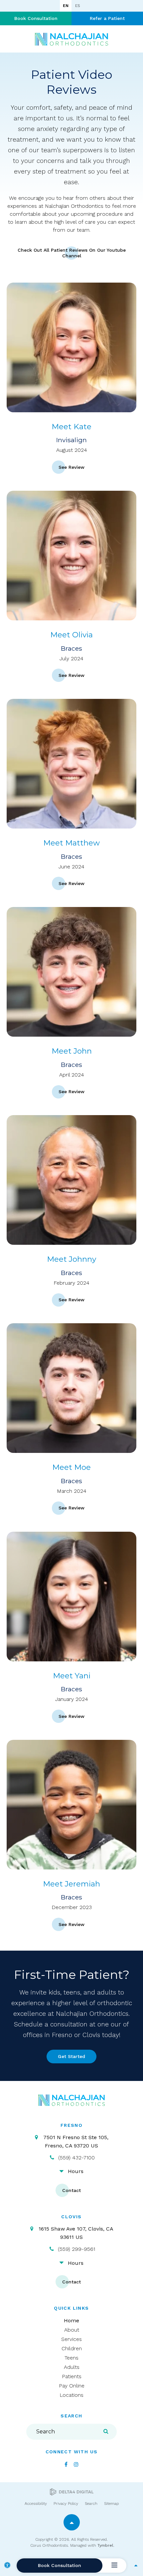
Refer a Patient (107, 18)
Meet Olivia (71, 635)
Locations (71, 2395)
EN (66, 6)
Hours (76, 2171)
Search (91, 2504)
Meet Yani (72, 1676)
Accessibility (36, 2504)
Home (71, 2320)
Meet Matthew (71, 843)
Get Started (71, 2056)
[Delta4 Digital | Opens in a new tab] (72, 2492)
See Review (71, 467)
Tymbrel (105, 2545)
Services (71, 2339)
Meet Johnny (71, 1259)
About (72, 2330)
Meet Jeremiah (71, 1884)
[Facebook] (66, 2464)
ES (77, 6)
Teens (71, 2358)
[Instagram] (76, 2464)
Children (72, 2348)
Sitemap (111, 2504)
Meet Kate (71, 427)
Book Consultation (36, 18)
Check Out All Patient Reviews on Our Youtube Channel (72, 253)
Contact (71, 2190)
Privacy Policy (66, 2504)
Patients (72, 2376)
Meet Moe (71, 1467)
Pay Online (72, 2386)
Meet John (72, 1051)
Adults (72, 2367)
